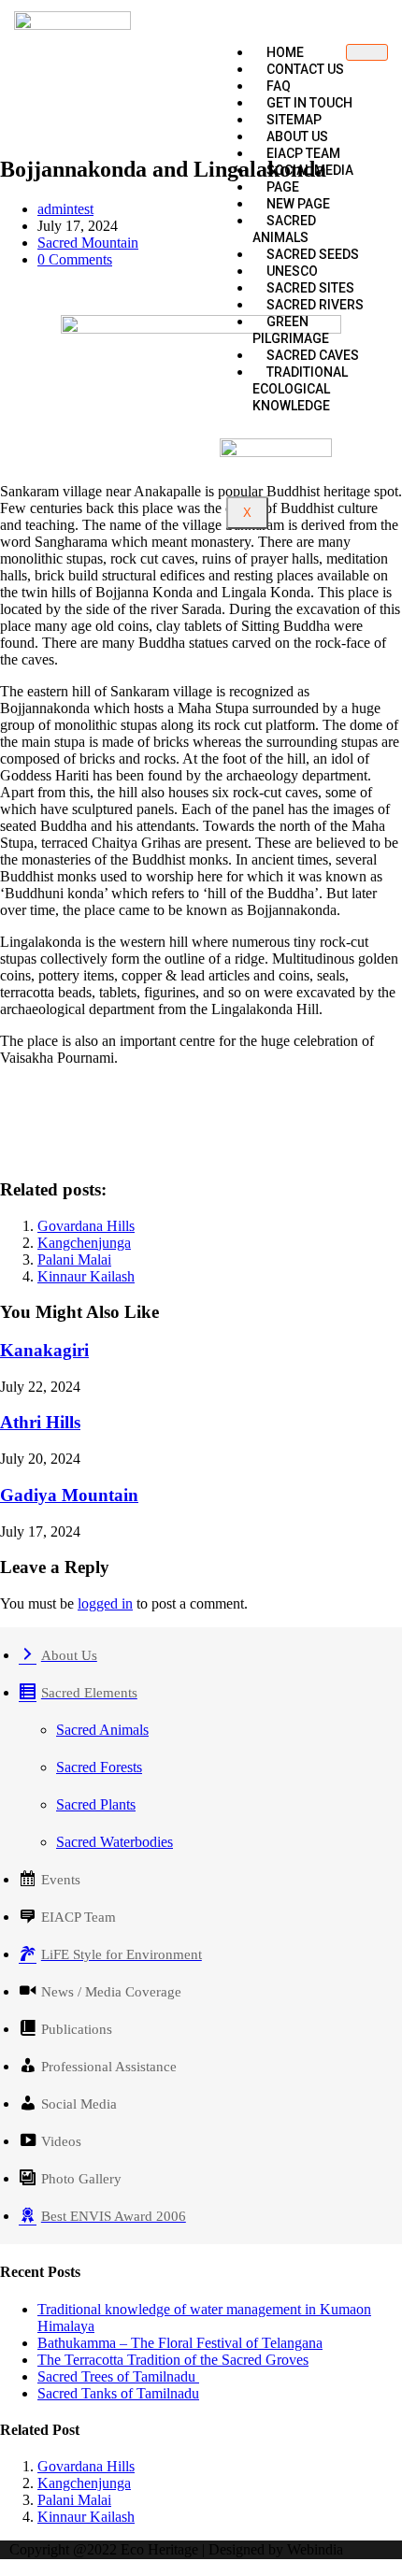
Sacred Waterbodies (115, 1842)
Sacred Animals (284, 229)
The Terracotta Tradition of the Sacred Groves (173, 2360)
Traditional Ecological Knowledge (300, 389)
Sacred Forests (99, 1767)
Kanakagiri (44, 1350)
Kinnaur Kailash (86, 1276)
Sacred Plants (96, 1804)
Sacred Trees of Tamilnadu (118, 2376)
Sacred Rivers (315, 305)
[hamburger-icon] (367, 52)
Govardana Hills (86, 1226)
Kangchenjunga (84, 1243)
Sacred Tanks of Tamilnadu (118, 2393)
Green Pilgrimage (291, 330)
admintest (65, 209)
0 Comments (75, 259)
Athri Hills (40, 1422)
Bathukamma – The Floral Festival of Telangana (180, 2343)
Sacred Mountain (88, 243)
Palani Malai (74, 1259)
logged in (105, 1603)
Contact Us (305, 69)
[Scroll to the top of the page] (6, 2567)
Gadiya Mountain (69, 1495)
